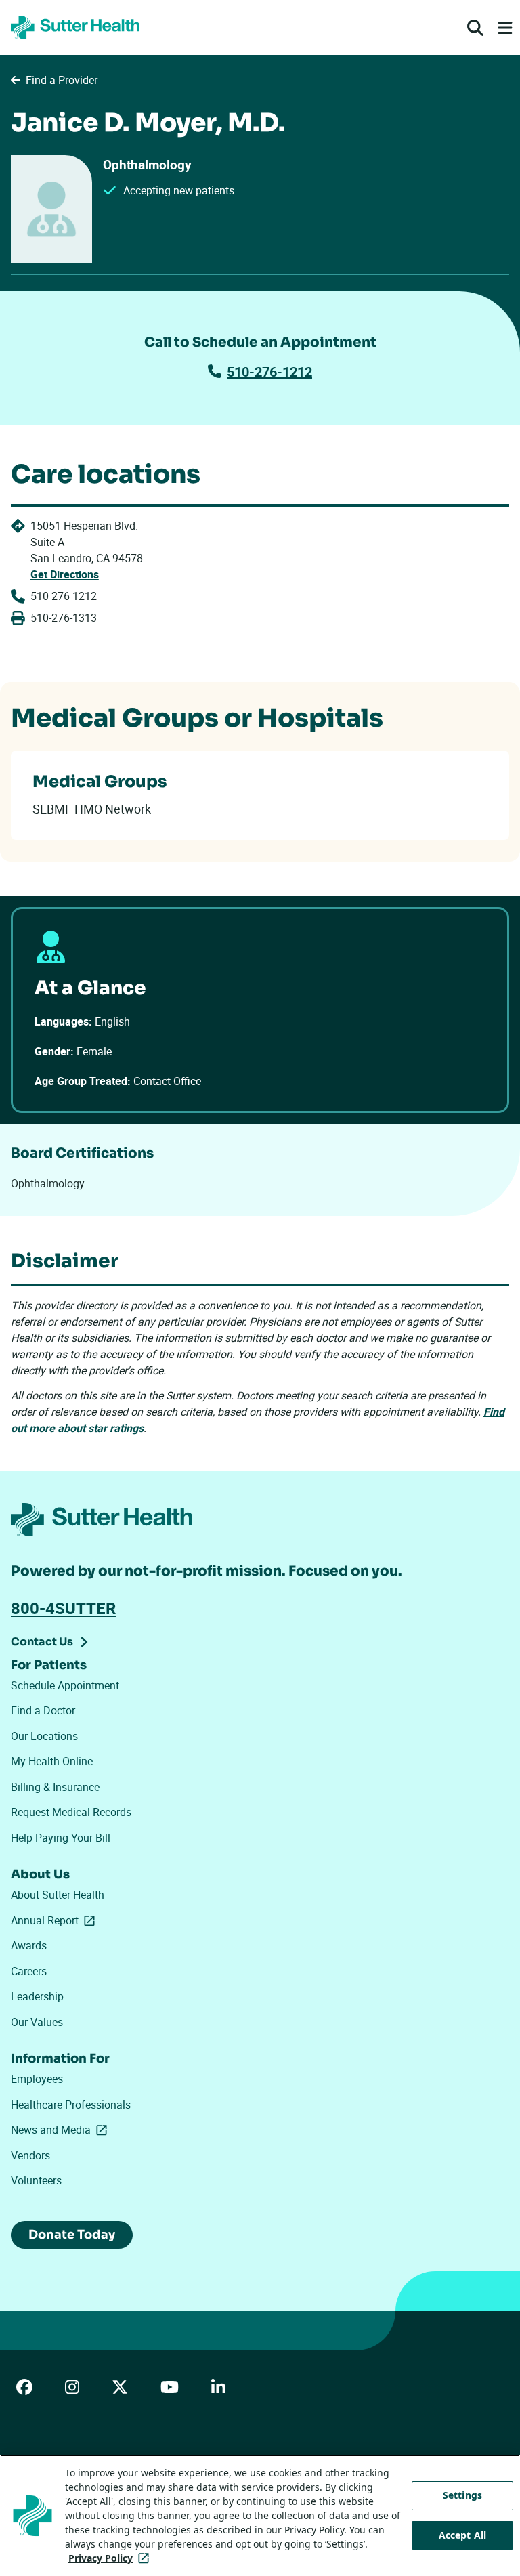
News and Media (62, 2130)
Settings (462, 2495)
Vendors (30, 2155)
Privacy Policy (111, 2558)
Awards (29, 1945)
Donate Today (72, 2235)
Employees (37, 2079)
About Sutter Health (58, 1895)
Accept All (462, 2535)
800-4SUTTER (63, 1608)
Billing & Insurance (55, 1787)
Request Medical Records (71, 1812)
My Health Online (52, 1761)
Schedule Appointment (65, 1685)
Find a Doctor (43, 1710)
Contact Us (42, 1642)
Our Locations (44, 1736)
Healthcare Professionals (71, 2105)
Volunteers (36, 2180)
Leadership (37, 1996)
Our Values (37, 2022)
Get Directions (65, 574)
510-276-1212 (269, 372)
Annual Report (56, 1920)
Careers (29, 1971)
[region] (260, 2515)
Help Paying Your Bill (61, 1838)
